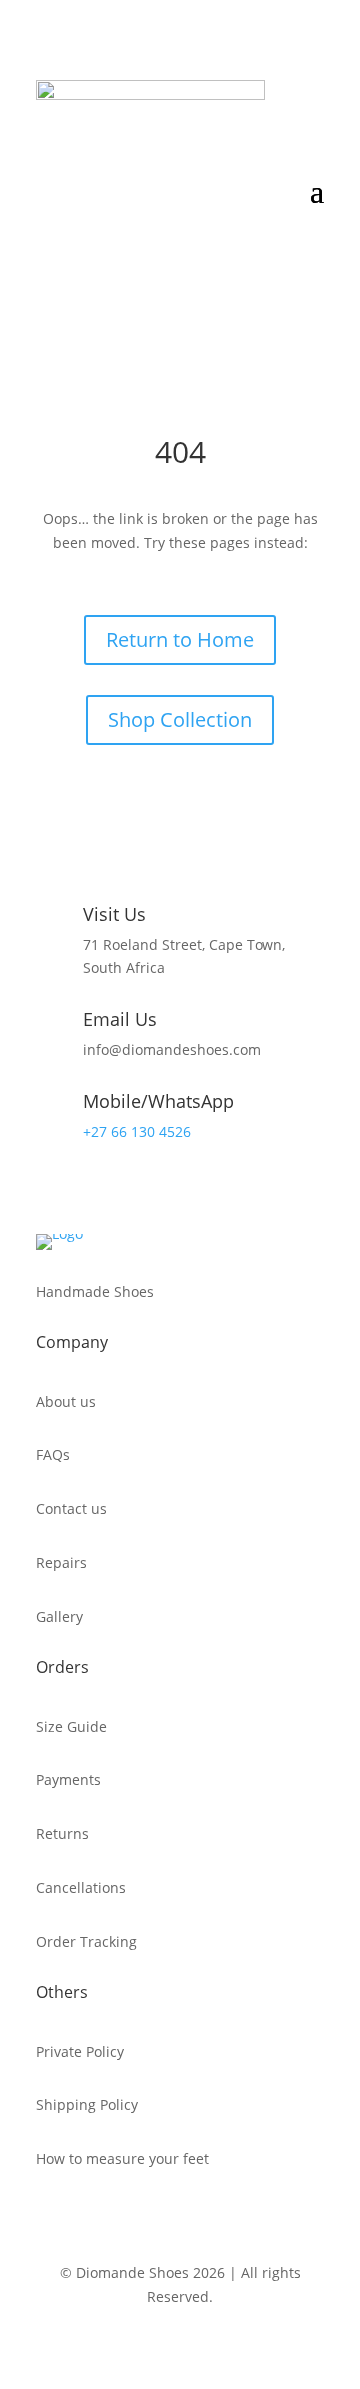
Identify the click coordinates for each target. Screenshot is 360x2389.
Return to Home (180, 639)
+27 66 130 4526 (137, 1131)
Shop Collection (180, 719)
